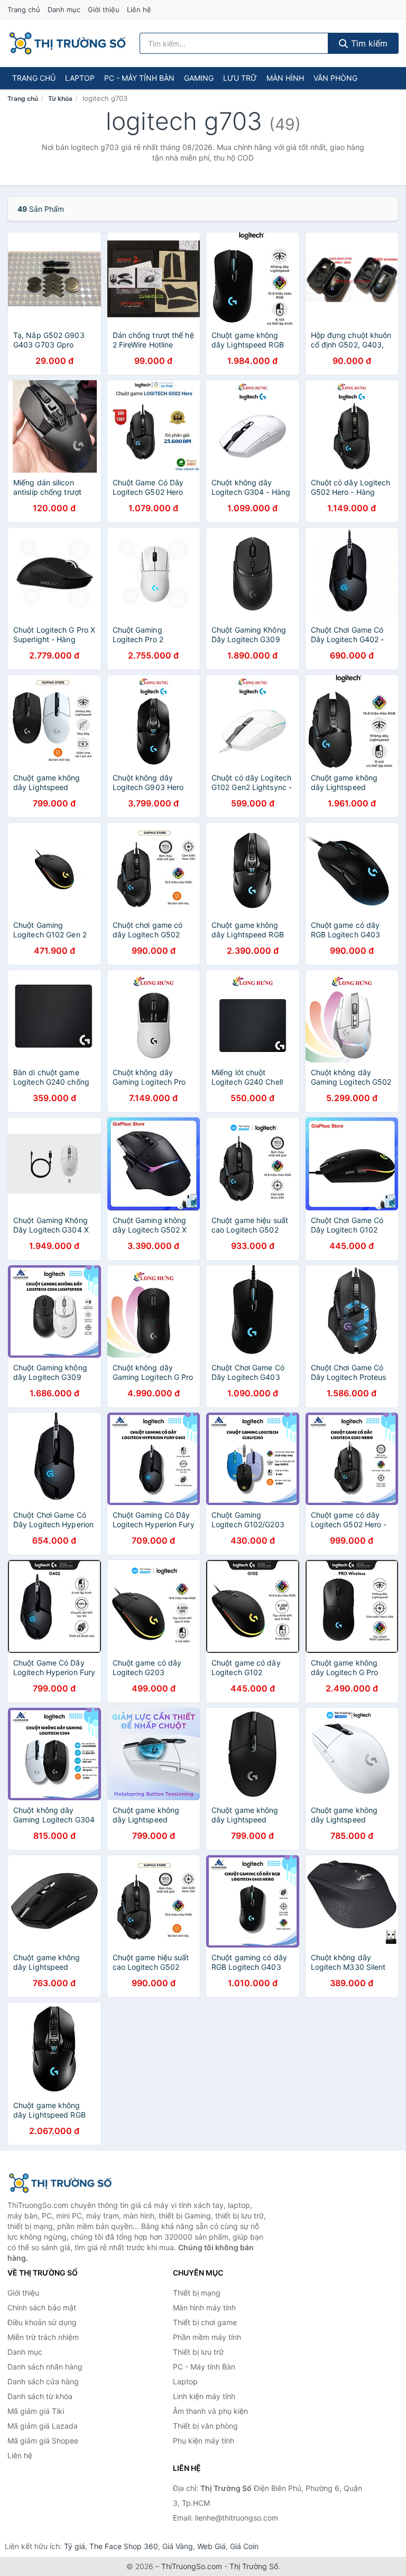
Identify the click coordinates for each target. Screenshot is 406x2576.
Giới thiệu (104, 10)
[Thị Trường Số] (60, 2183)
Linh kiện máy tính (204, 2396)
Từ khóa (60, 98)
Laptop (80, 78)
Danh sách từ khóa (40, 2396)
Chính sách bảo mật (42, 2307)
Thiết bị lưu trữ (198, 2352)
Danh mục (64, 10)
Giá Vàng (178, 2546)
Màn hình (285, 78)
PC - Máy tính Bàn (139, 78)
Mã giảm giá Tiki (36, 2411)
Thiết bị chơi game (205, 2322)
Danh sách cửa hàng (43, 2381)
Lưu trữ (240, 78)
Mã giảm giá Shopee (43, 2441)
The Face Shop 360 (124, 2546)
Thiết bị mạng (197, 2293)
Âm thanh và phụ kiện (210, 2411)
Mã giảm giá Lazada (43, 2426)
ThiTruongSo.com (192, 2566)
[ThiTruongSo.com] (67, 43)
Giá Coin (244, 2546)
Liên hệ (139, 10)
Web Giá (211, 2546)
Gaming (199, 78)
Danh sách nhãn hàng (45, 2367)
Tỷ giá (75, 2546)
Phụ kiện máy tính (204, 2441)
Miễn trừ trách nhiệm (43, 2337)
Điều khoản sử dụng (42, 2322)
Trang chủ (24, 10)
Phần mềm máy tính (207, 2337)
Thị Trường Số (254, 2566)
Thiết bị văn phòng (205, 2426)
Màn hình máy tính (204, 2307)
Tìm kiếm (368, 43)
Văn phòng (335, 78)
